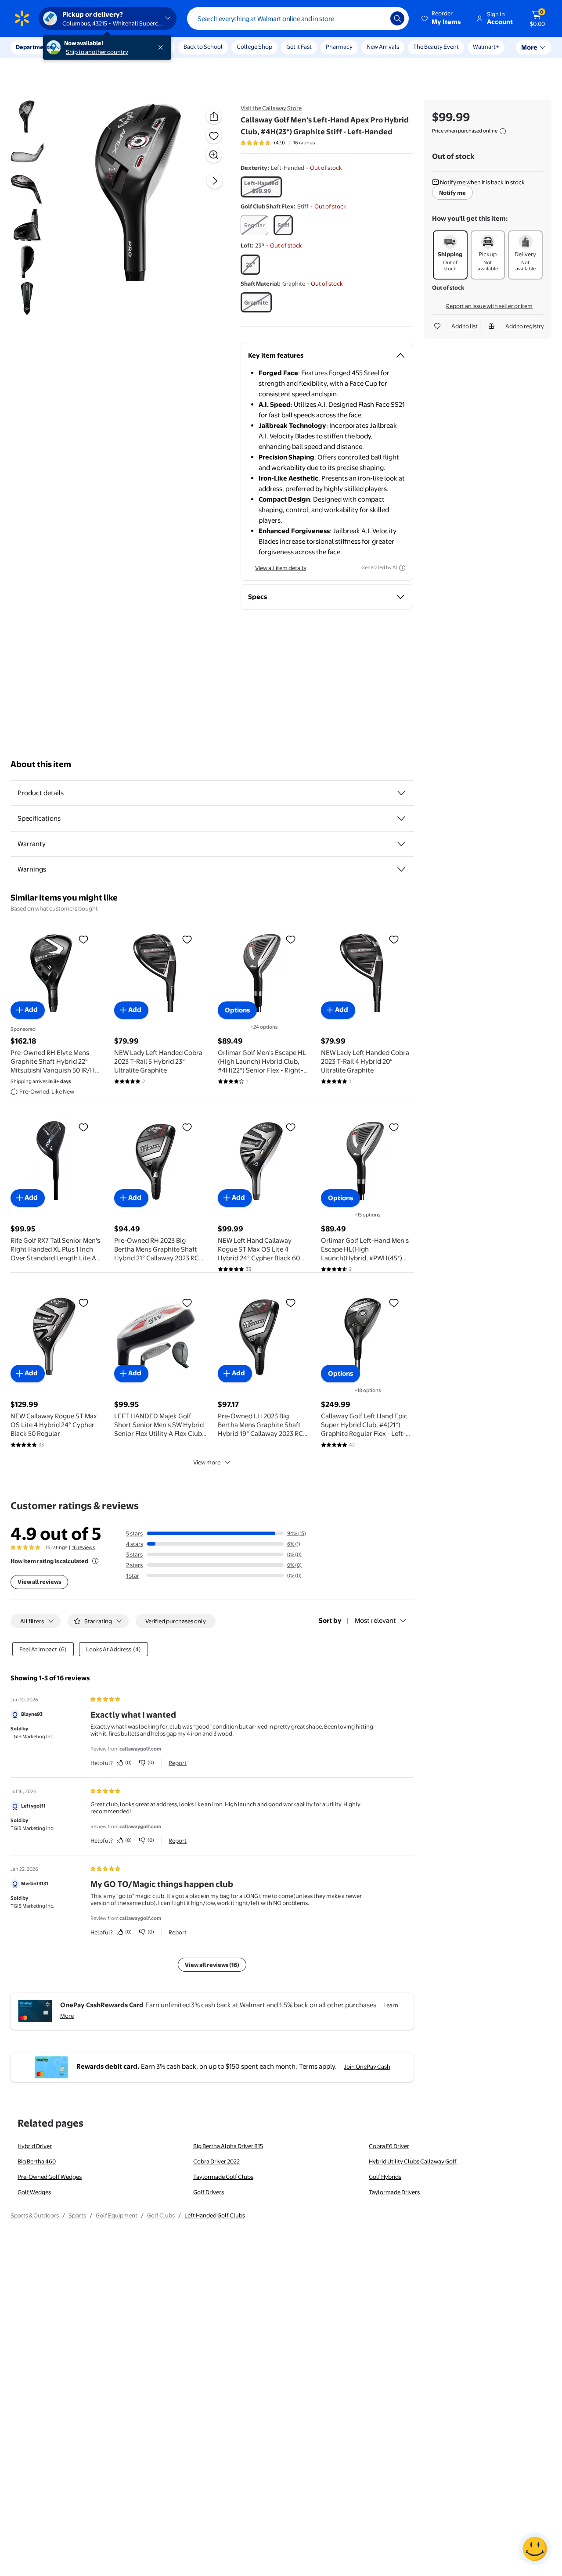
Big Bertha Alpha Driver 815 (228, 2146)
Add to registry (525, 326)
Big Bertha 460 (37, 2161)
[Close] (162, 47)
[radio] (261, 187)
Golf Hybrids (385, 2177)
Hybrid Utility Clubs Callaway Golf (413, 2161)
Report (178, 1763)
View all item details (281, 568)
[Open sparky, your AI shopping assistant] (535, 2549)
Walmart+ (486, 47)
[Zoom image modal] (214, 155)
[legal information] (503, 131)
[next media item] (215, 181)
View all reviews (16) (212, 1965)
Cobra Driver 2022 (216, 2161)
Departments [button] (34, 47)
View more (207, 1462)
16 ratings (304, 143)
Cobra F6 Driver (389, 2146)
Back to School (203, 47)
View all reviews (39, 1582)
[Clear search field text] (377, 18)
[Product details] (401, 793)
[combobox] (298, 18)
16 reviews (83, 1547)
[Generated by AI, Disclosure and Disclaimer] (402, 568)
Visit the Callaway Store (271, 108)
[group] (278, 143)
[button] (442, 18)
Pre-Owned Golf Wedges (50, 2177)
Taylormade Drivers (394, 2192)
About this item (41, 764)
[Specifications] (401, 818)
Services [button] (88, 47)
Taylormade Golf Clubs (223, 2177)
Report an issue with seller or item (489, 306)
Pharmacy (339, 47)
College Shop (254, 47)
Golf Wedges (34, 2192)
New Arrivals (383, 47)
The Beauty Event (436, 47)
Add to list (465, 326)
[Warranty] (401, 844)
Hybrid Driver (35, 2146)
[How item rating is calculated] (95, 1561)
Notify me (452, 193)
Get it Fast (299, 47)
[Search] (397, 18)
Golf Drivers (209, 2192)
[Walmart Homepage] (22, 18)
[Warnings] (401, 869)
